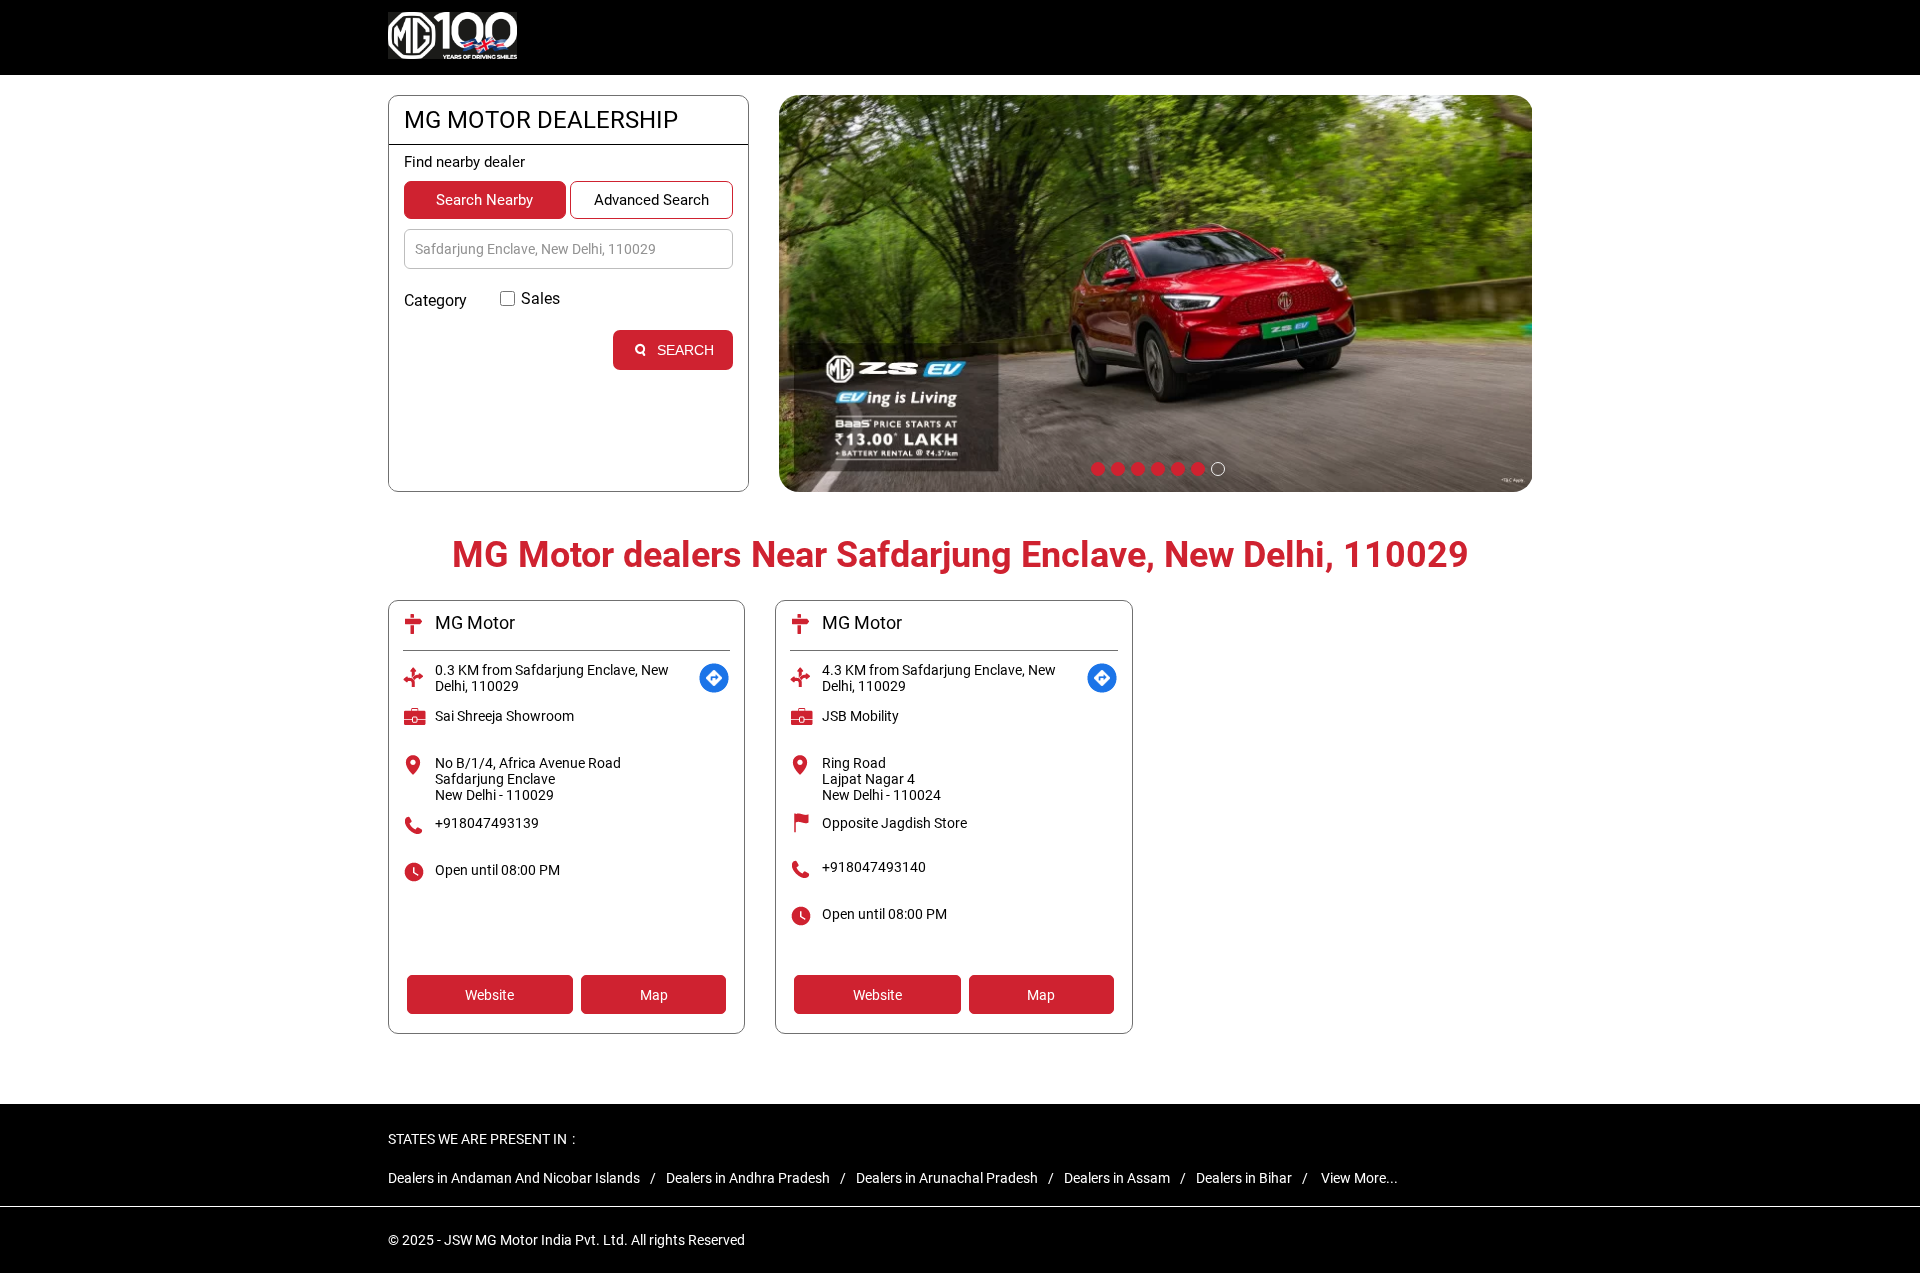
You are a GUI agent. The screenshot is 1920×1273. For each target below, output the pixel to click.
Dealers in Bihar (1244, 1178)
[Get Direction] (714, 678)
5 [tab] (1176, 467)
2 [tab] (1116, 467)
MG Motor (475, 622)
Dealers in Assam (1117, 1178)
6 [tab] (1196, 467)
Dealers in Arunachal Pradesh (947, 1178)
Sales (540, 298)
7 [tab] (1216, 467)
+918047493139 (487, 823)
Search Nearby (484, 200)
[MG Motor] (453, 38)
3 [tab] (1136, 467)
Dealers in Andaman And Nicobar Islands (514, 1178)
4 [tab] (1156, 467)
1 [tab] (1096, 467)
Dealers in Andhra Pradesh (748, 1178)
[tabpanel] (1156, 293)
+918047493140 (874, 867)
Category (435, 300)
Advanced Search (651, 200)
